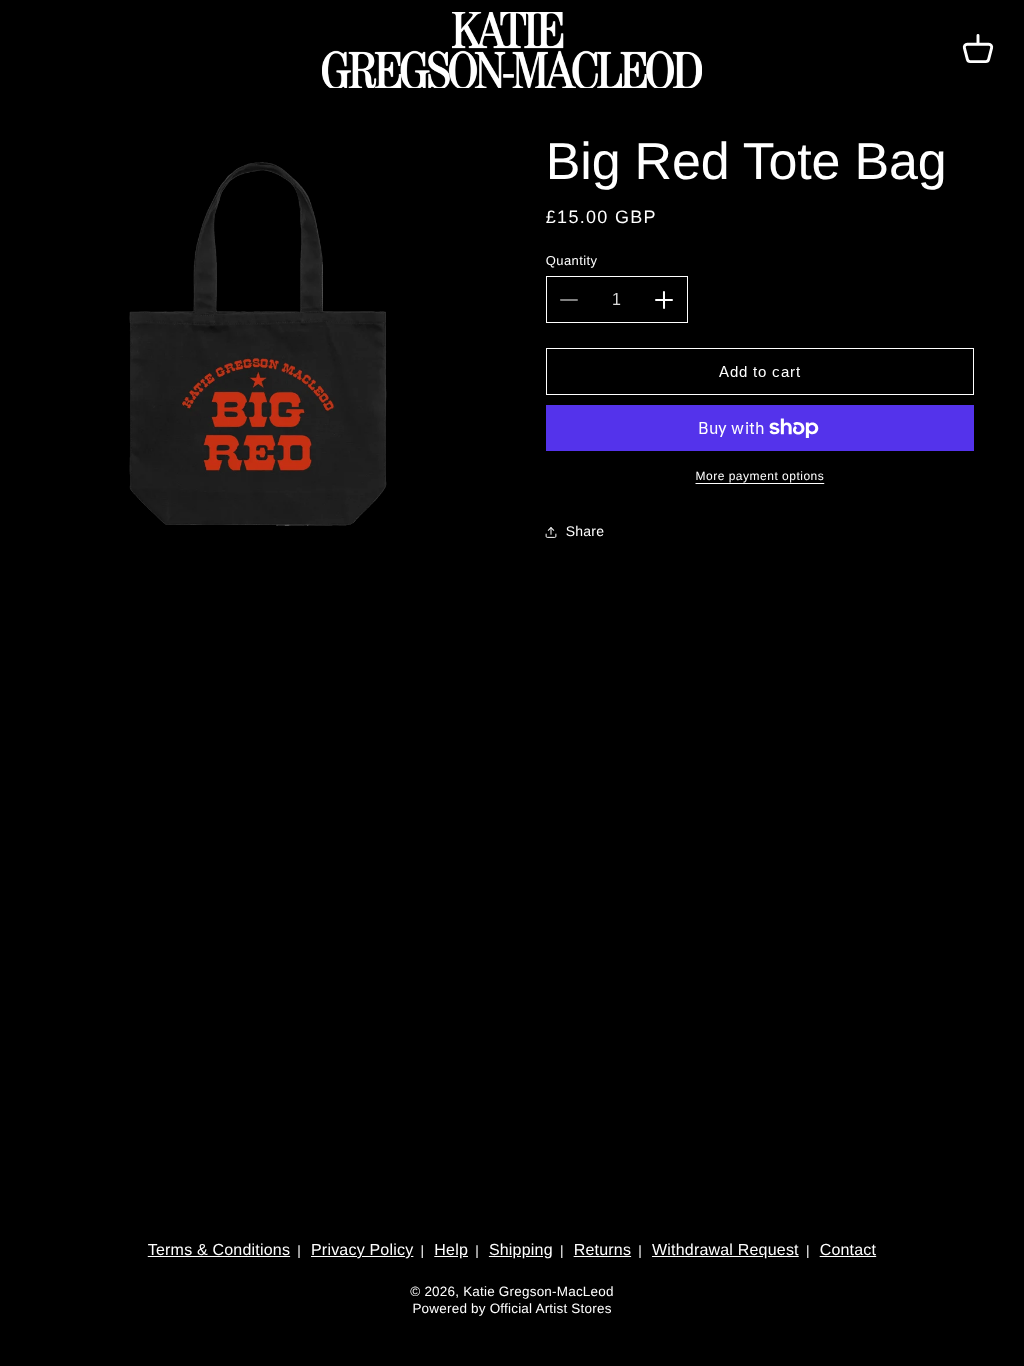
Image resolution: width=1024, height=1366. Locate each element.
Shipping (521, 1250)
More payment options (760, 476)
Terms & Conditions (219, 1250)
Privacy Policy (362, 1250)
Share (585, 531)
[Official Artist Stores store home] (512, 50)
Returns (602, 1250)
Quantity (572, 260)
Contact (848, 1250)
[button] (978, 50)
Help (451, 1250)
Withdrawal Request (725, 1250)
